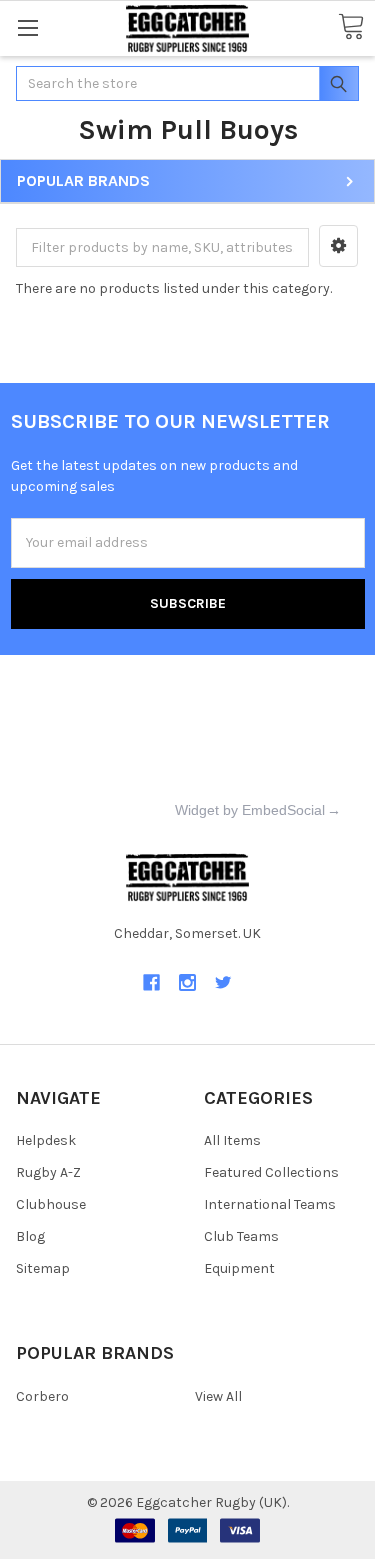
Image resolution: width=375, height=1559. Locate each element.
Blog (30, 1236)
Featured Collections (271, 1172)
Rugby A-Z (48, 1172)
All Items (232, 1140)
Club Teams (241, 1236)
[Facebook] (151, 982)
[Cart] (351, 27)
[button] (338, 246)
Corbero (42, 1396)
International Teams (270, 1204)
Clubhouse (51, 1204)
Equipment (239, 1268)
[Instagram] (187, 982)
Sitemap (43, 1268)
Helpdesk (46, 1140)
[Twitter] (223, 982)
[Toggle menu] (27, 27)
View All (218, 1396)
